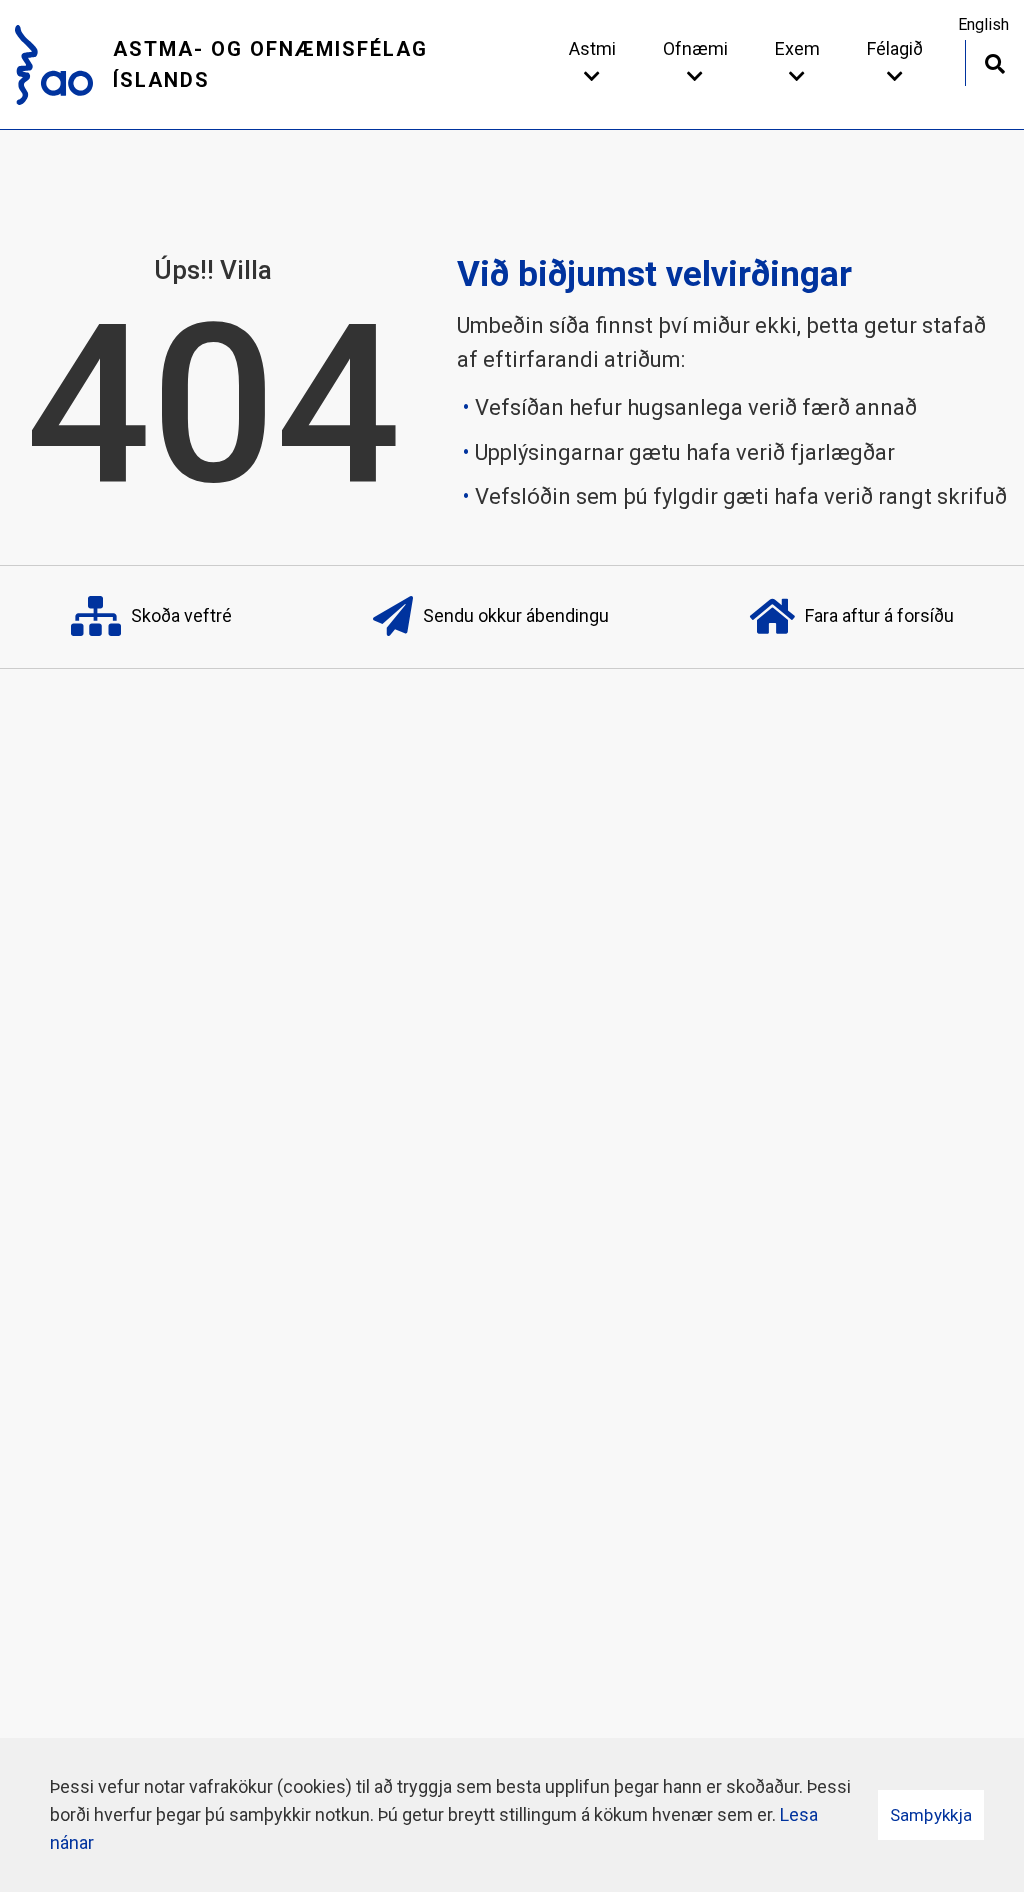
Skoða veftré (181, 615)
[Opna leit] (994, 61)
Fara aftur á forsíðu (879, 615)
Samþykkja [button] (931, 1815)
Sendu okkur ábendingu (516, 615)
